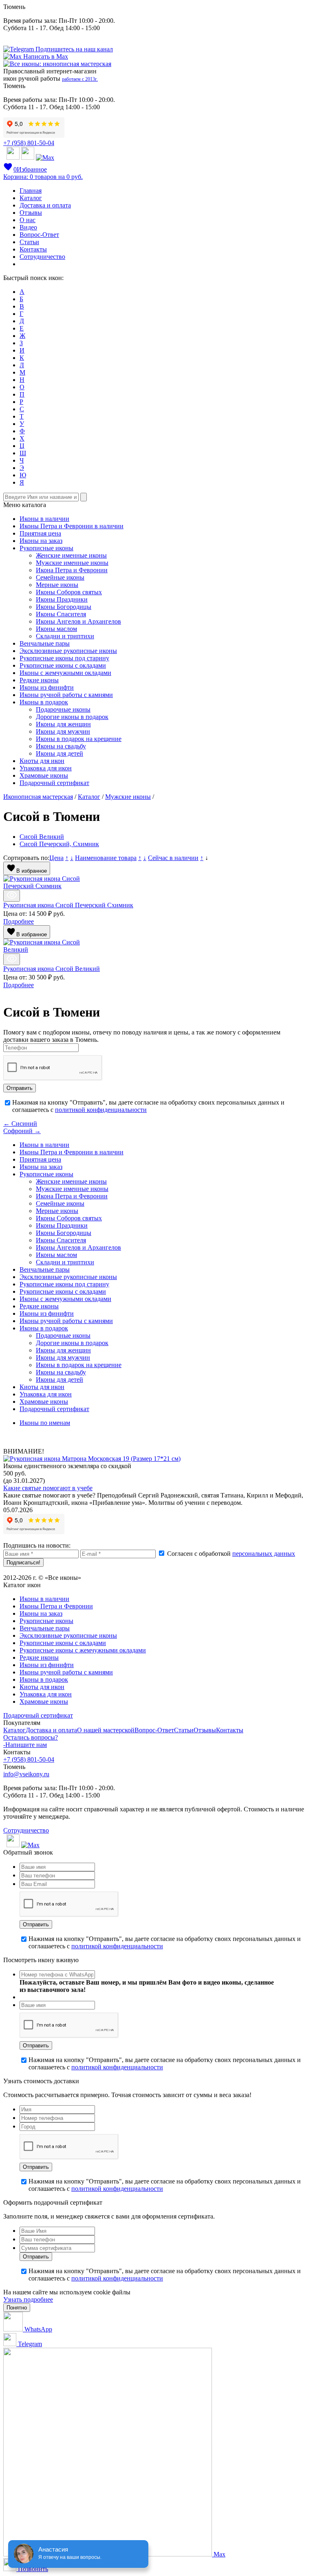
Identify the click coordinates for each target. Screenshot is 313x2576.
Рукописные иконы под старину (64, 658)
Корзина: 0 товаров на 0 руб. (43, 177)
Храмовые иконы (44, 775)
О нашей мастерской (106, 1730)
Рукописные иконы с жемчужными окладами (83, 1650)
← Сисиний (20, 1124)
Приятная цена (40, 533)
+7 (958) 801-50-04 (29, 143)
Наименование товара (106, 858)
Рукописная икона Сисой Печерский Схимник (68, 905)
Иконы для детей (60, 753)
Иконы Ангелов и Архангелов (78, 621)
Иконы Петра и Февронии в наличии (72, 526)
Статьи (29, 242)
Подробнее (19, 921)
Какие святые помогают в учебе (48, 1488)
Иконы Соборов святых (69, 592)
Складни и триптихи (65, 636)
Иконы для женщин (63, 724)
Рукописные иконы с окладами (63, 665)
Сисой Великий (42, 837)
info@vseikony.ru (26, 1774)
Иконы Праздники (62, 599)
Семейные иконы (60, 577)
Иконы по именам (45, 1423)
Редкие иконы (39, 680)
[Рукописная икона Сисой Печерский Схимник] (12, 896)
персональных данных (264, 1554)
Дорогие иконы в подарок (72, 717)
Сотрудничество (42, 257)
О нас (28, 220)
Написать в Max (45, 56)
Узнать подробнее (28, 2299)
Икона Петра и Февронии (72, 570)
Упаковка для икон (46, 768)
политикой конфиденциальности (101, 1110)
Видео (28, 227)
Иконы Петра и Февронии (56, 1606)
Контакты (33, 249)
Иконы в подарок (44, 702)
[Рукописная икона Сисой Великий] (12, 959)
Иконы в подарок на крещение (79, 739)
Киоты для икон (42, 761)
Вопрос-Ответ (39, 235)
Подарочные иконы (63, 709)
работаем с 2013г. (80, 79)
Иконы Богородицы (64, 607)
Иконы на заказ (41, 541)
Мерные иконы (57, 585)
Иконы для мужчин (63, 731)
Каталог (31, 198)
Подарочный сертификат (54, 783)
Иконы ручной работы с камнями (66, 695)
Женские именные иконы (71, 555)
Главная (31, 191)
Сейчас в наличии (173, 858)
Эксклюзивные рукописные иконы (68, 651)
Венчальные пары (45, 643)
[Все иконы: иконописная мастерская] (57, 64)
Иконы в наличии (44, 519)
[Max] (45, 158)
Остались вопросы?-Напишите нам (31, 1741)
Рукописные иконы (46, 548)
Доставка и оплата (45, 205)
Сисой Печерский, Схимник (59, 844)
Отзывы (31, 213)
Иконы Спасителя (61, 614)
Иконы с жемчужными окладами (65, 673)
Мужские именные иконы (72, 563)
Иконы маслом (56, 629)
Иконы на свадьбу (61, 746)
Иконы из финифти (47, 687)
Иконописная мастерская (38, 797)
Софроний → (22, 1131)
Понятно (17, 2308)
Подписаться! (23, 1563)
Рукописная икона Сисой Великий (52, 969)
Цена (56, 858)
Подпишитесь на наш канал (73, 49)
